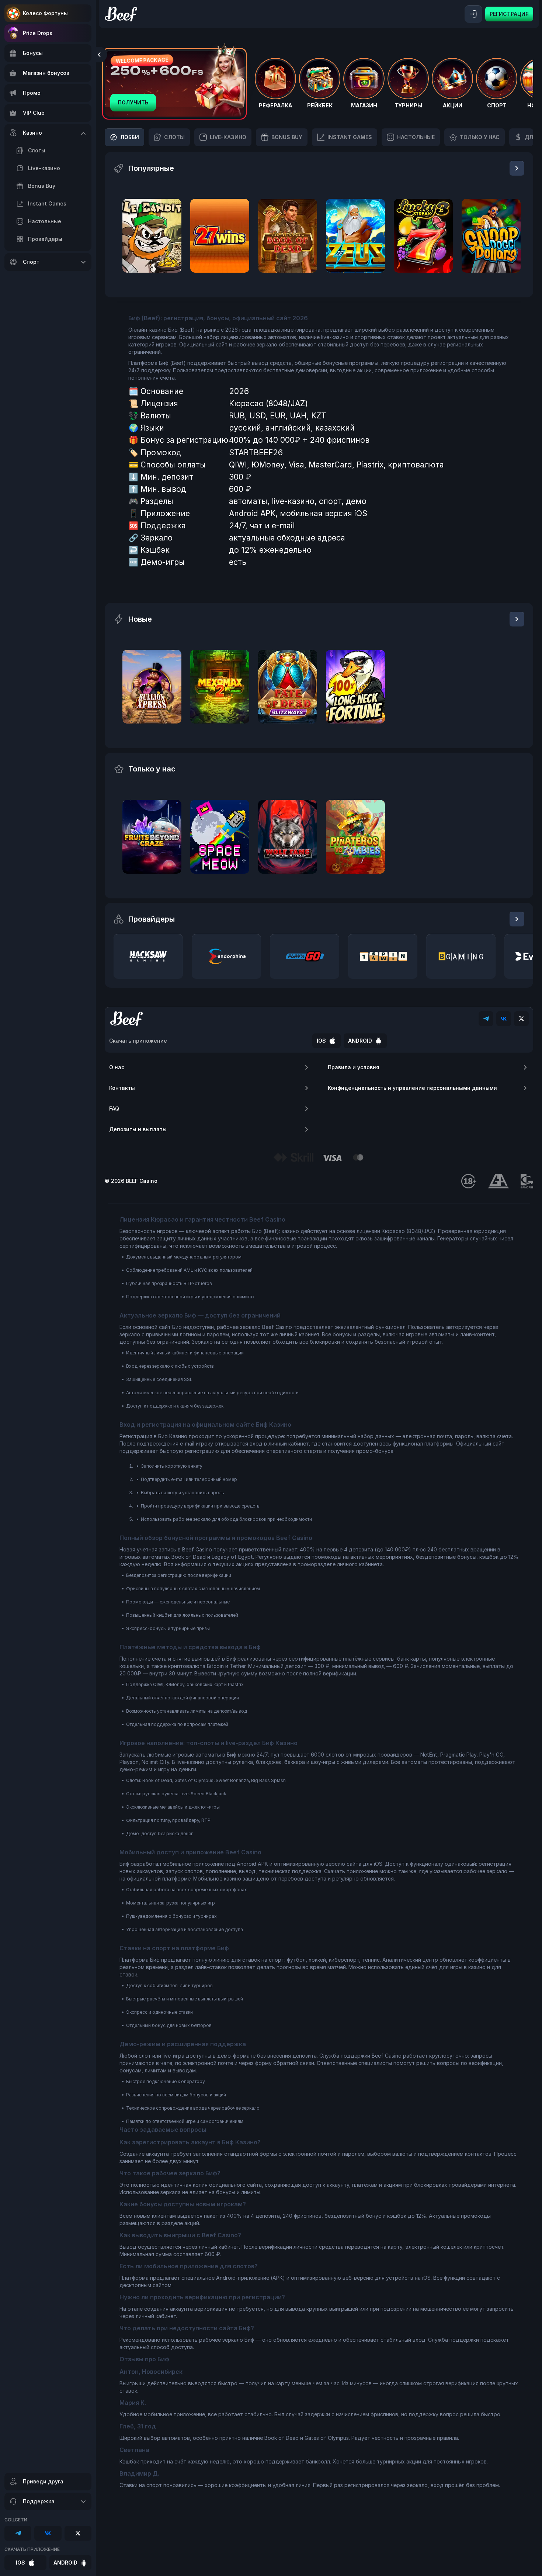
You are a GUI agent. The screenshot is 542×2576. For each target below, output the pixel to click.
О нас (117, 1067)
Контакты (122, 1088)
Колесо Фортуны (45, 13)
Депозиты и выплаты (138, 1129)
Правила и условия (354, 1067)
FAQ (114, 1109)
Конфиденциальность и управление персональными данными (412, 1088)
